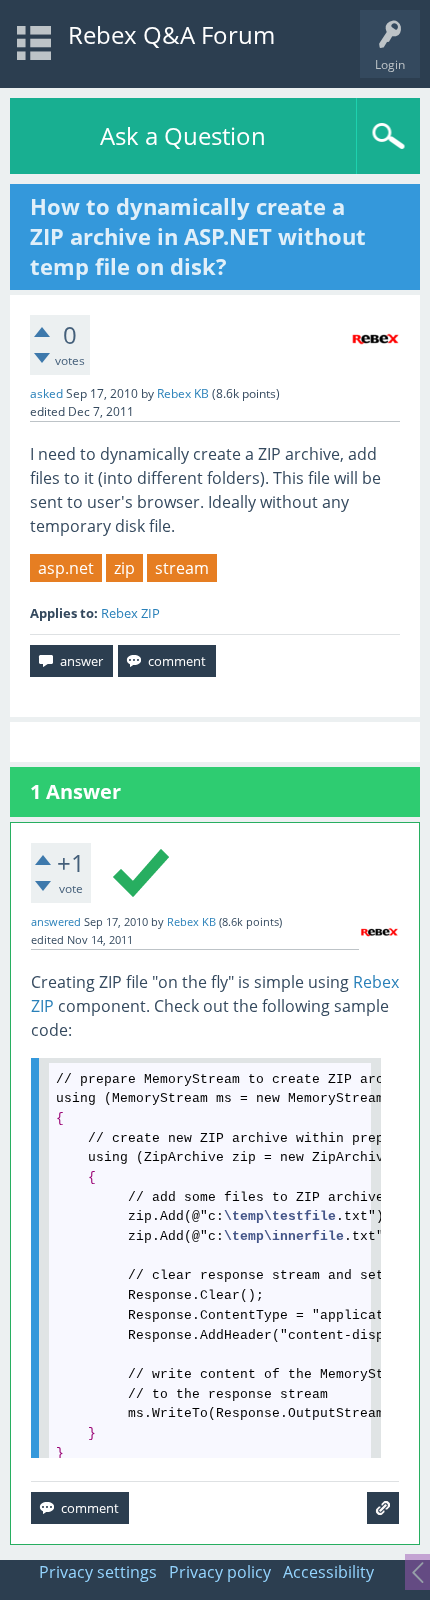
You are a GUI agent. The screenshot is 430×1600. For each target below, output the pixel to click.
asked (46, 393)
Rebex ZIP (130, 613)
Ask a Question (183, 135)
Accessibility (328, 1572)
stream (182, 568)
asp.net (66, 568)
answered (56, 922)
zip (124, 568)
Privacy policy (220, 1572)
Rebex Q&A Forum (171, 34)
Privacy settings (98, 1572)
